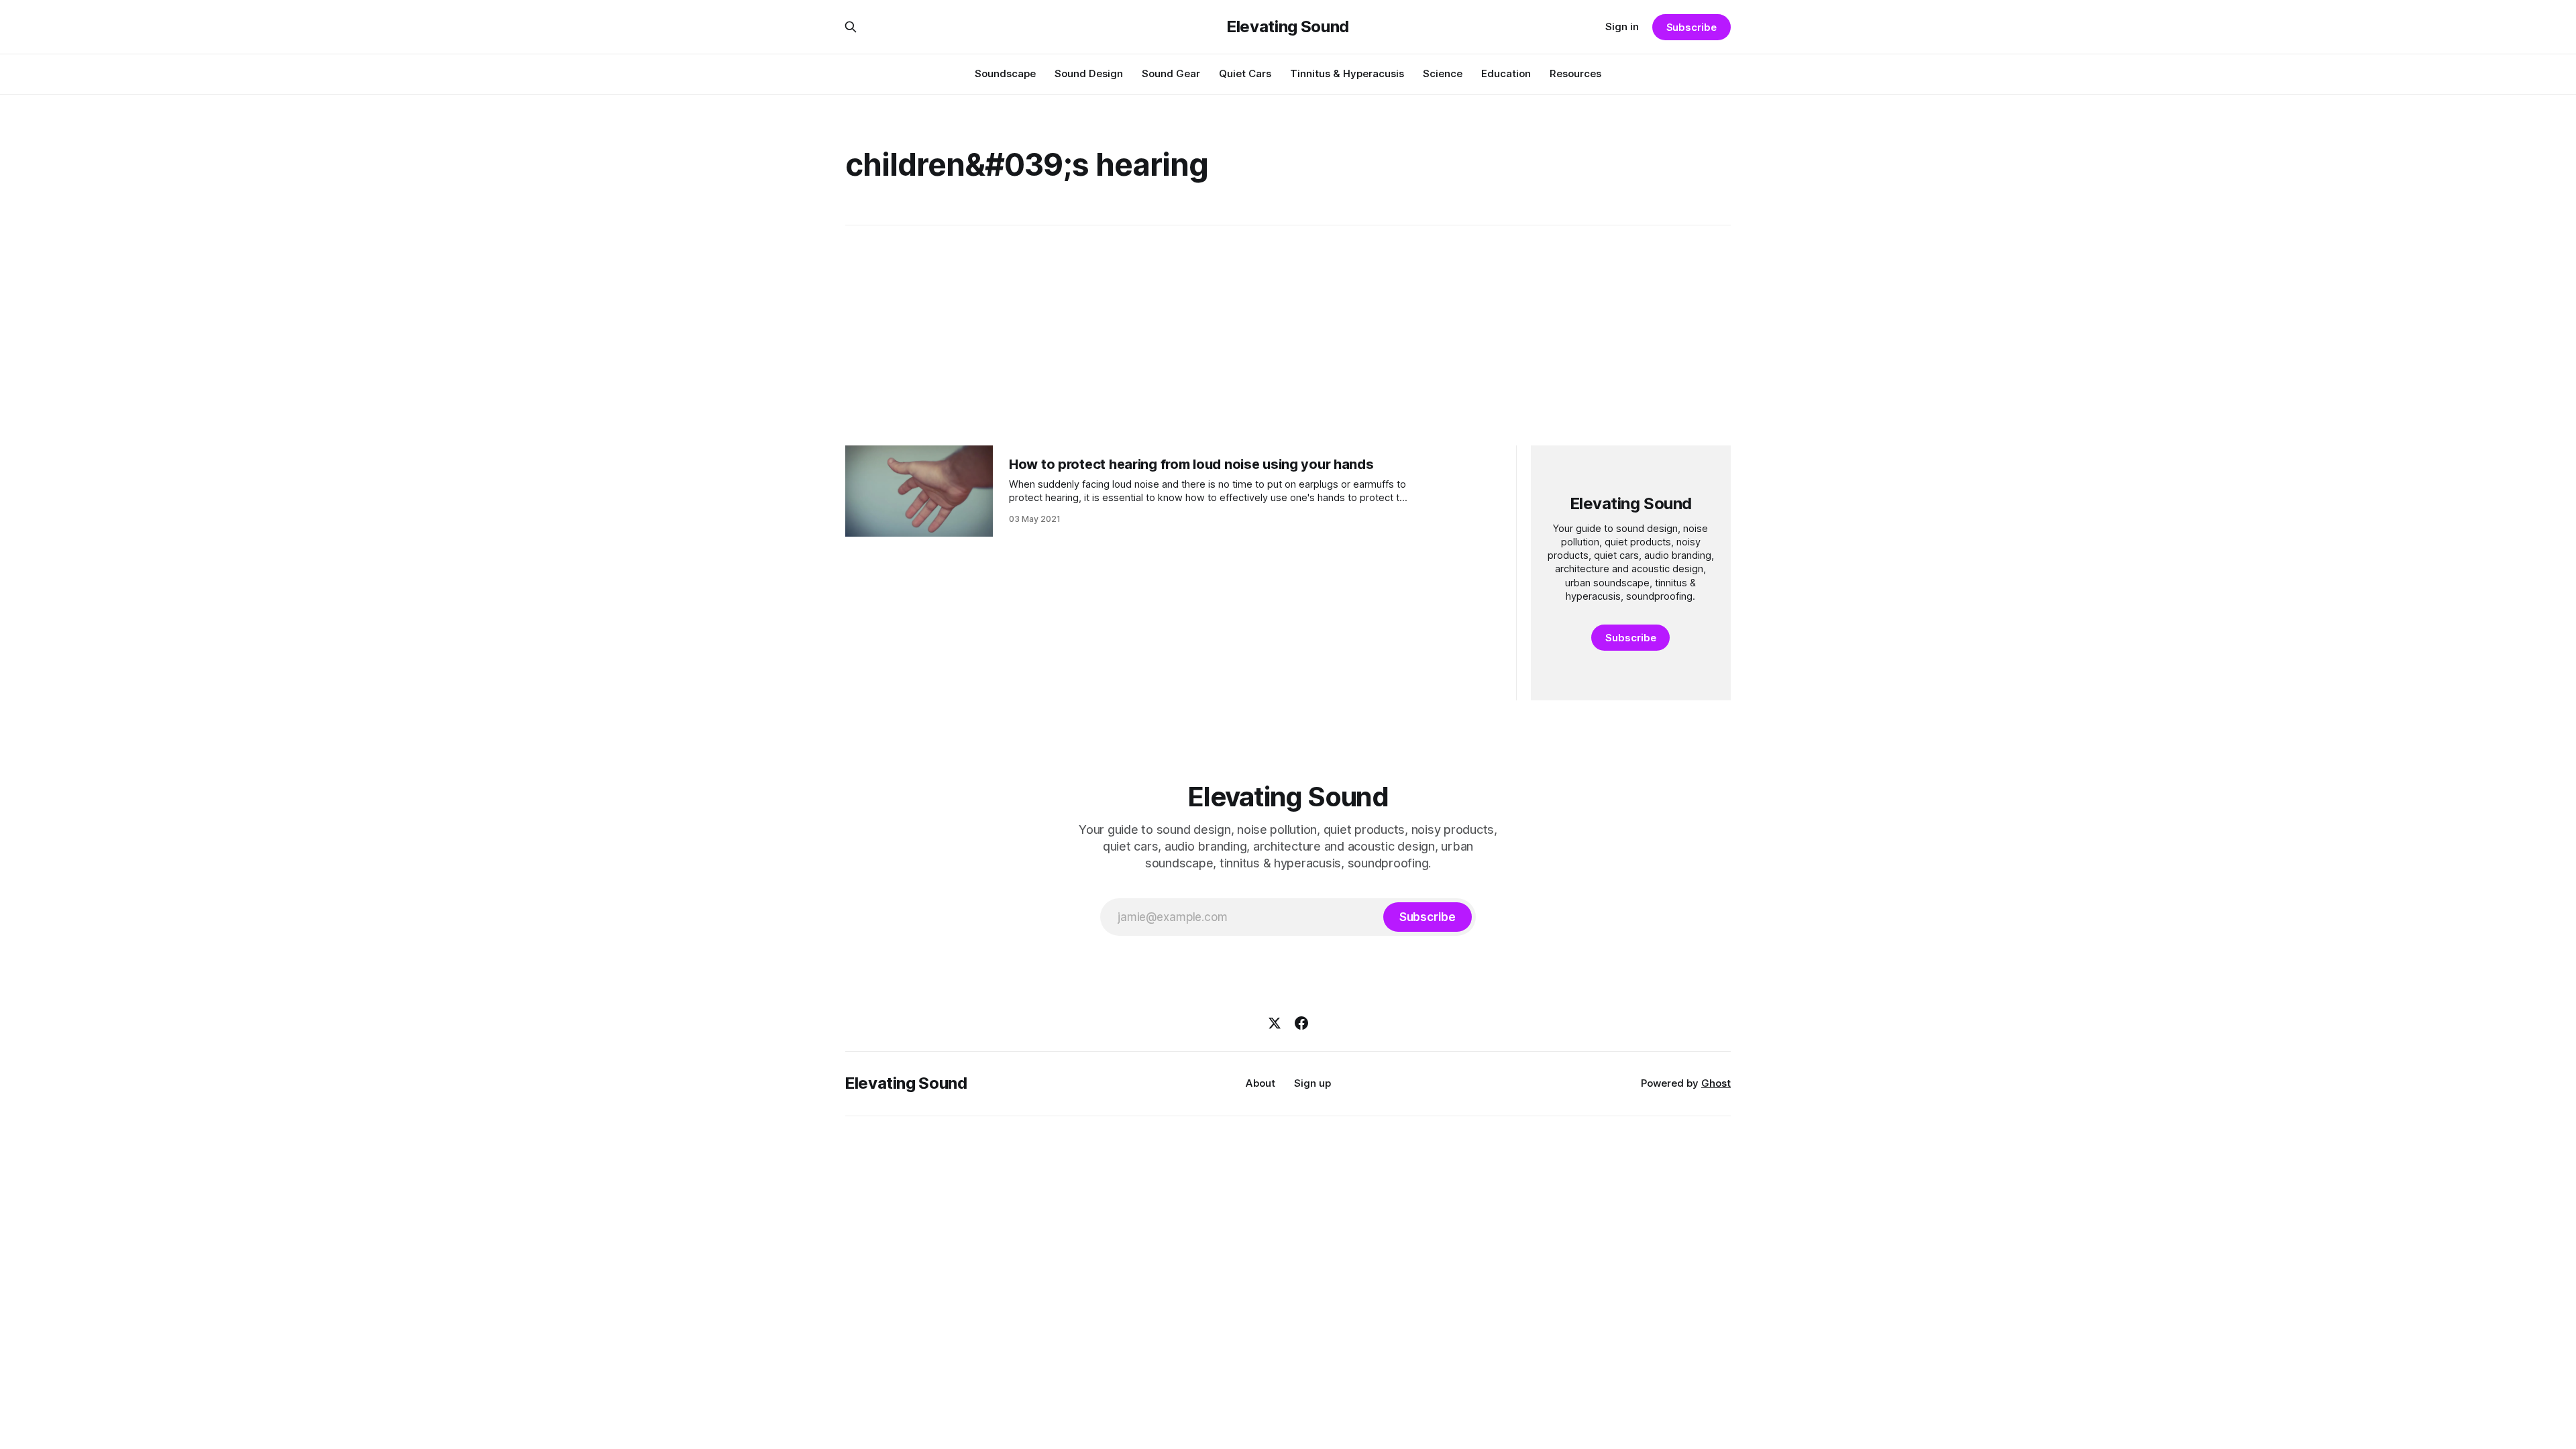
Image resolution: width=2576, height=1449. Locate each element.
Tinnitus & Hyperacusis (1347, 73)
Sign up (1312, 1083)
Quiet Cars (1245, 73)
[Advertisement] (1288, 335)
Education (1506, 73)
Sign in (1622, 26)
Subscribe (1692, 27)
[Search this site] (851, 27)
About (1260, 1083)
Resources (1575, 73)
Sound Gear (1171, 73)
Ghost (1716, 1083)
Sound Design (1089, 73)
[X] (1275, 1023)
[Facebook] (1301, 1023)
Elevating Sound (1288, 27)
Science (1443, 73)
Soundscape (1005, 73)
